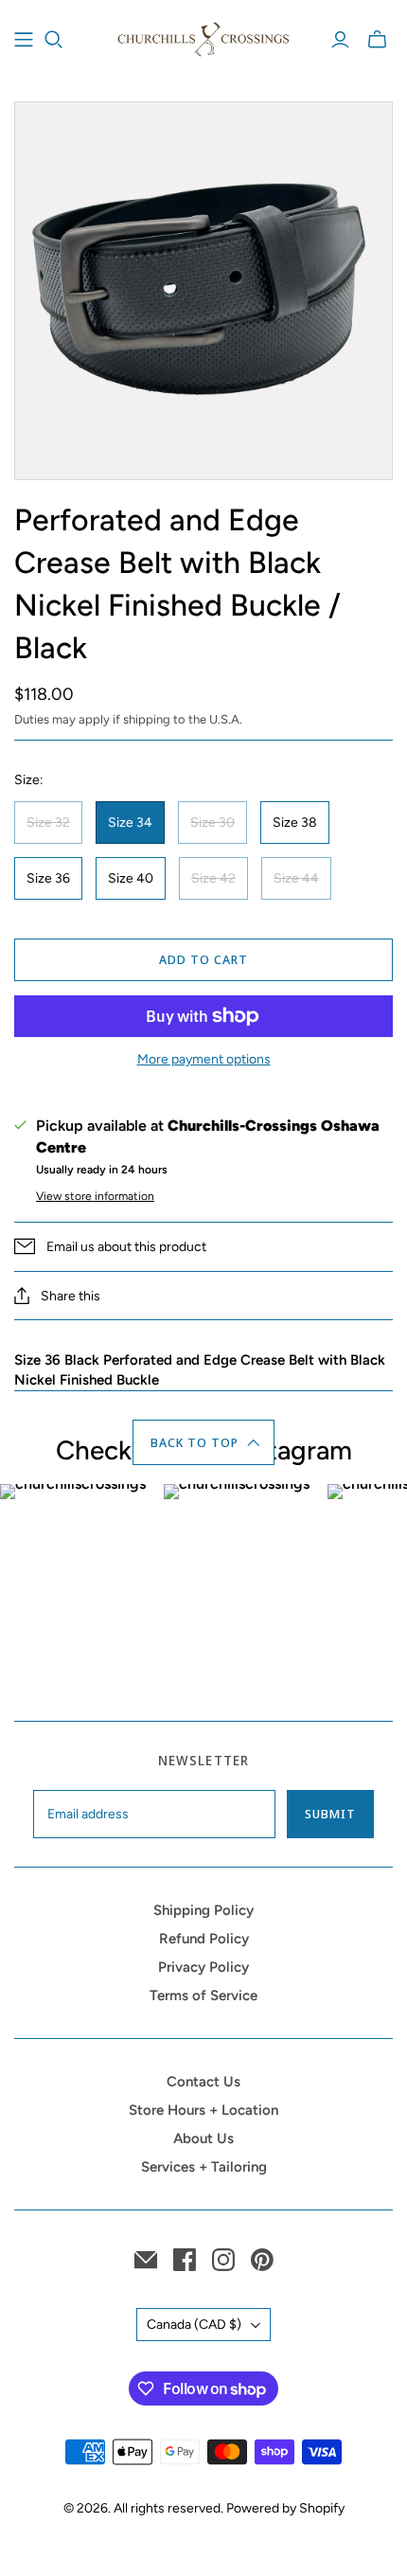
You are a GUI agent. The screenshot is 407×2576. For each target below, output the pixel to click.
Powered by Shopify (285, 2508)
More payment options (204, 1059)
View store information (95, 1196)
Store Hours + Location (203, 2110)
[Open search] (54, 40)
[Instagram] (223, 2260)
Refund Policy (204, 1939)
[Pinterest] (262, 2260)
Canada (194, 2325)
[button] (204, 1442)
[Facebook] (185, 2260)
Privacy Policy (203, 1967)
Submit (330, 1814)
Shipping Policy (203, 1910)
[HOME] (24, 40)
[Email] (146, 2260)
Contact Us (203, 2082)
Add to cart (203, 959)
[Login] (340, 40)
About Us (203, 2138)
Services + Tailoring (204, 2167)
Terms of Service (203, 1995)
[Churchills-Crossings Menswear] (203, 37)
